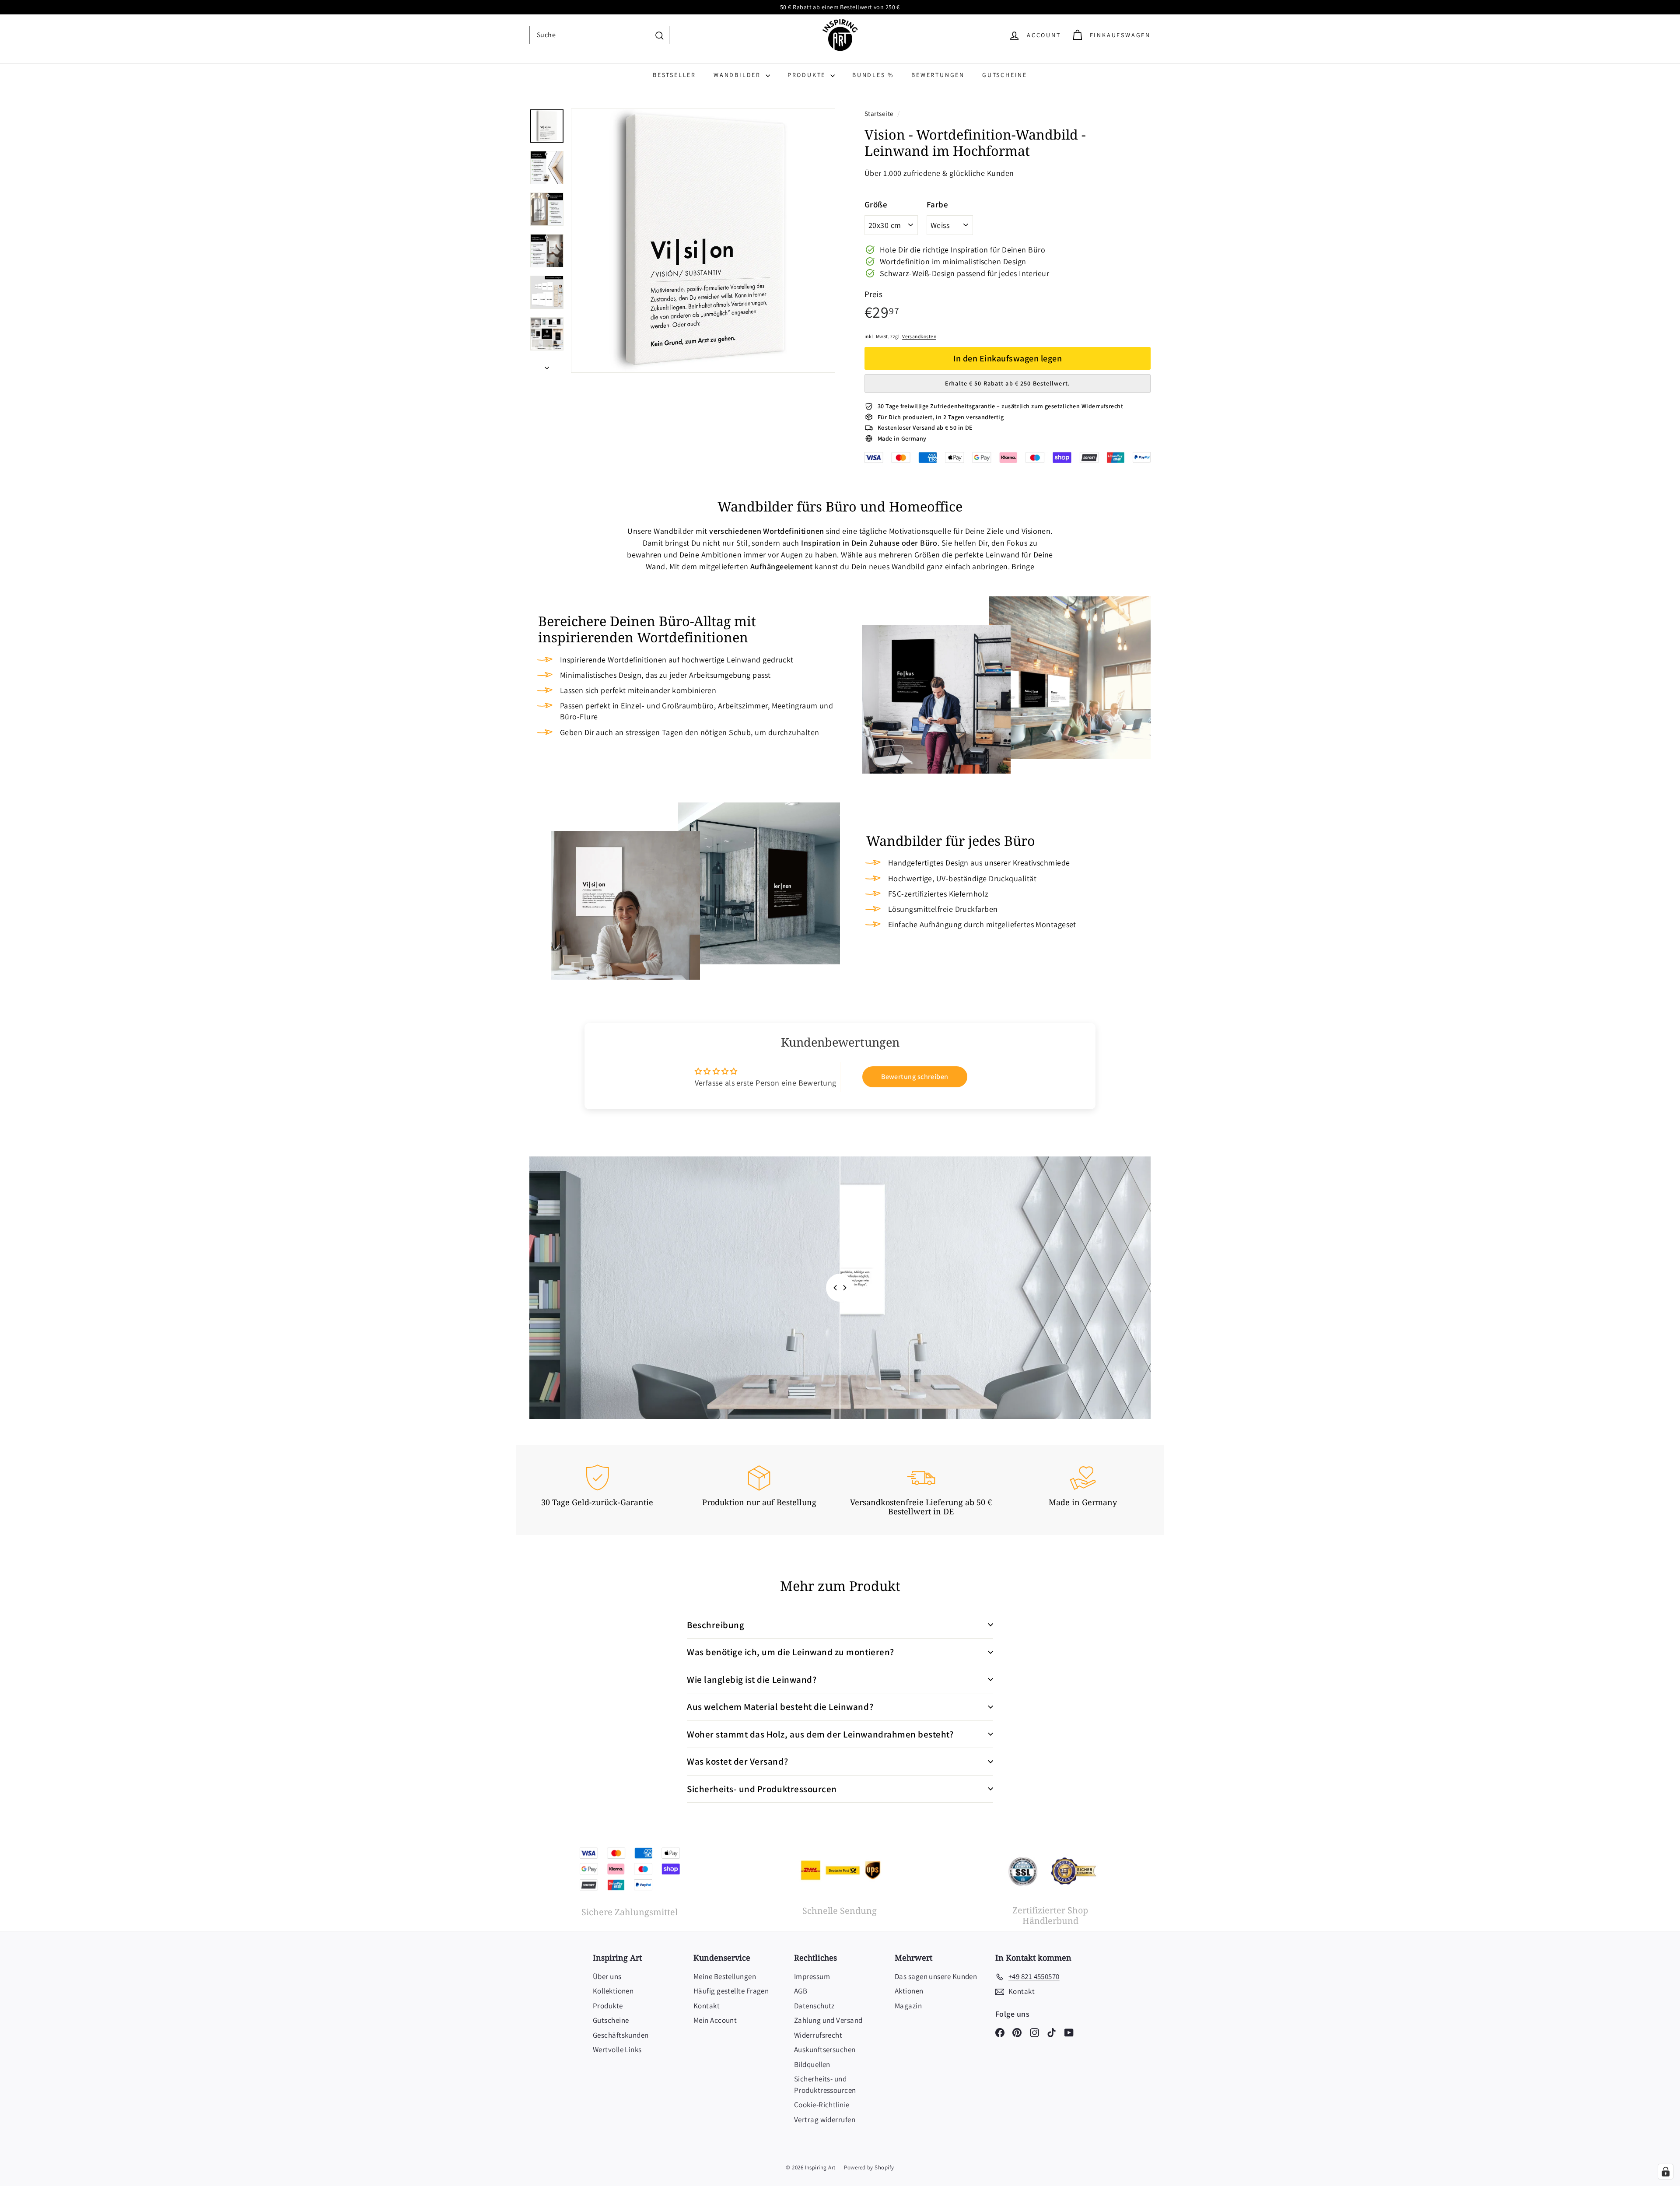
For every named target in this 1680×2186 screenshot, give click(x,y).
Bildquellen (812, 2064)
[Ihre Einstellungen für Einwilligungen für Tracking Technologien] (1666, 2172)
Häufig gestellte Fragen (731, 1991)
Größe (876, 204)
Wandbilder (738, 75)
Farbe (937, 204)
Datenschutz (814, 2006)
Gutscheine (1005, 75)
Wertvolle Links (617, 2049)
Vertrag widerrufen (825, 2119)
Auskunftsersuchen (825, 2049)
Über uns (607, 1976)
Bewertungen (938, 75)
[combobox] (599, 35)
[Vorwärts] (547, 365)
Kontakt (707, 2006)
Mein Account (715, 2020)
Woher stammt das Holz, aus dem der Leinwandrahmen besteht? (820, 1734)
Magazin (908, 2006)
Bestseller (674, 75)
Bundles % (873, 75)
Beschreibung (716, 1625)
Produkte (808, 75)
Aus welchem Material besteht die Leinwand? (780, 1707)
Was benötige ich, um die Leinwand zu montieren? (791, 1652)
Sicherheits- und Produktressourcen (762, 1789)
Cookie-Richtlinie (822, 2105)
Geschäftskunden (621, 2035)
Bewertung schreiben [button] (915, 1077)
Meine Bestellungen (725, 1976)
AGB (801, 1991)
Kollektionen (613, 1991)
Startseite (880, 113)
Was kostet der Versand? (737, 1761)
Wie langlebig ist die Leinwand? (752, 1680)
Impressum (812, 1976)
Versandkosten (919, 336)
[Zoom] (703, 241)
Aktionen (909, 1991)
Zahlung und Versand (828, 2020)
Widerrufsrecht (818, 2035)
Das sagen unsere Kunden (936, 1976)
